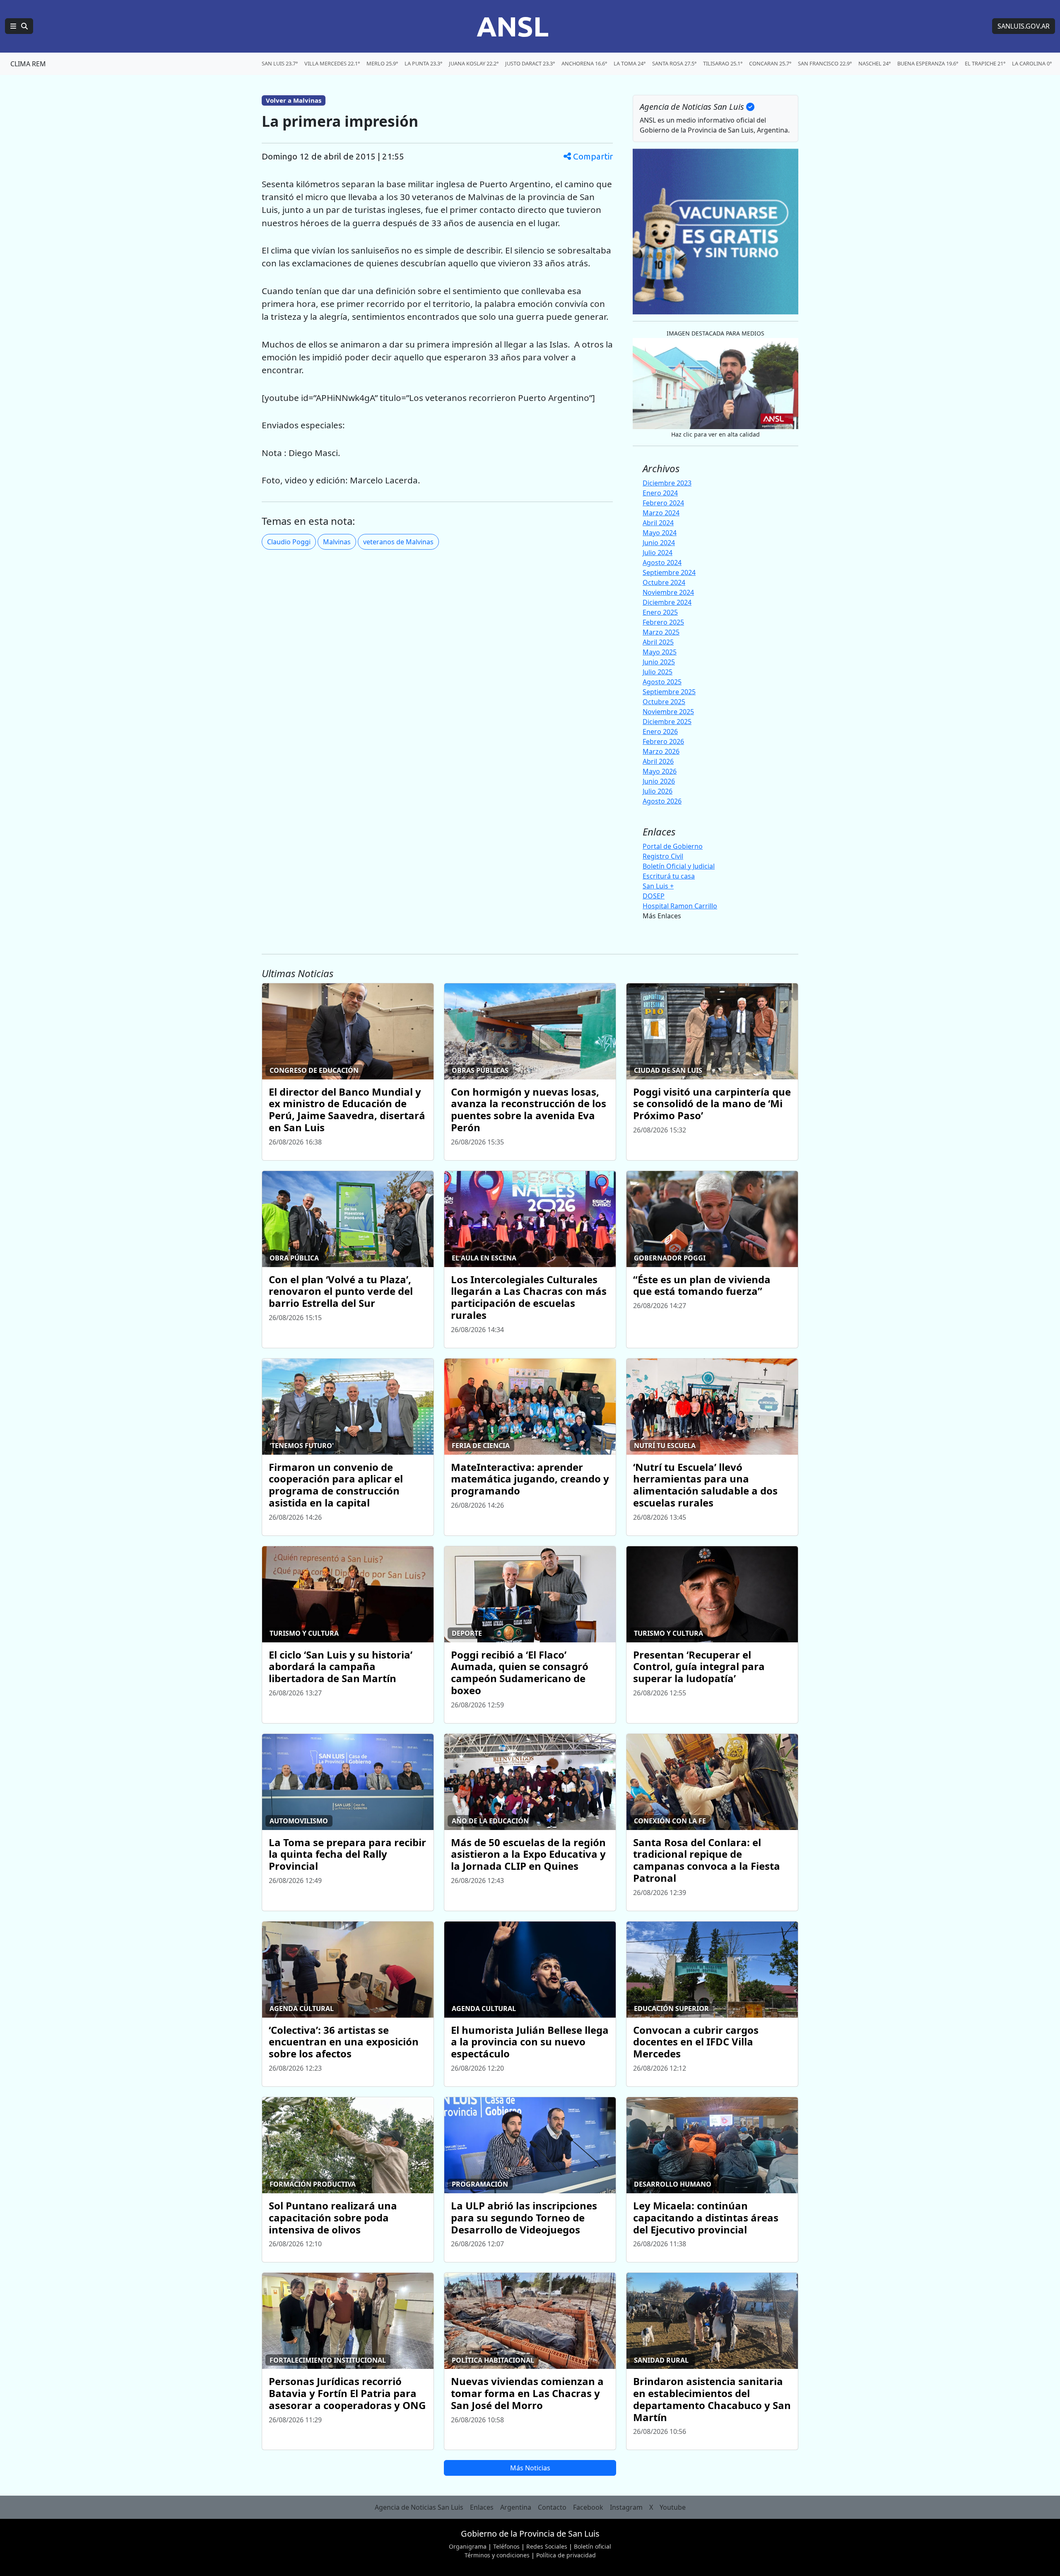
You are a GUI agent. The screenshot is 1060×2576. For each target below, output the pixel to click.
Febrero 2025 (663, 622)
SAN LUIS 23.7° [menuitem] (280, 63)
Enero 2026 (660, 732)
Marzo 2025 (661, 632)
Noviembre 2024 (668, 592)
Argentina (516, 2507)
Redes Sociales (547, 2546)
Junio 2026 (659, 781)
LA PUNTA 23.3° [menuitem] (423, 63)
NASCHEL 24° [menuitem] (874, 63)
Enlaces (482, 2507)
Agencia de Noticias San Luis (419, 2507)
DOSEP (654, 896)
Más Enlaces (662, 916)
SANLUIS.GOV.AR (1024, 26)
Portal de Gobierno (673, 846)
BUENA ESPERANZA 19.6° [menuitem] (928, 63)
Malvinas (337, 542)
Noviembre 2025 (668, 712)
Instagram (626, 2507)
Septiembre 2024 (669, 572)
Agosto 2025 (662, 682)
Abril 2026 (658, 761)
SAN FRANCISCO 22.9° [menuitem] (825, 63)
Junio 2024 (659, 543)
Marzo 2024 (661, 513)
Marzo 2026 (661, 751)
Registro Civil (663, 856)
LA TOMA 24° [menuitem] (630, 63)
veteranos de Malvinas (398, 542)
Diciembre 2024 (667, 602)
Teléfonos (506, 2546)
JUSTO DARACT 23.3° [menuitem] (530, 63)
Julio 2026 (658, 791)
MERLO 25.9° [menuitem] (382, 63)
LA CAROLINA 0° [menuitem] (1032, 63)
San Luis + (658, 886)
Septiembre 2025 (669, 692)
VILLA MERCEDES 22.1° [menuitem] (332, 63)
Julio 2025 (658, 672)
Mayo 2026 (660, 771)
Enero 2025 (660, 612)
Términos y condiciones (497, 2555)
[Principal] (19, 26)
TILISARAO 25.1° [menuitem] (723, 63)
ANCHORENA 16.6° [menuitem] (584, 63)
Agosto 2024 (662, 563)
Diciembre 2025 (667, 722)
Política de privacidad (566, 2555)
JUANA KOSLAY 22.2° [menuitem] (474, 63)
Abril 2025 (658, 642)
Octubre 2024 (664, 582)
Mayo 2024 (660, 533)
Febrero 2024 (663, 503)
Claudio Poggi (289, 542)
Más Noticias (530, 2468)
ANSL (513, 26)
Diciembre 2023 (667, 483)
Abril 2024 (658, 523)
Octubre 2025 (664, 702)
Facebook (588, 2507)
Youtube (673, 2507)
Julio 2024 (658, 553)
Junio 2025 (659, 662)
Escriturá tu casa (669, 876)
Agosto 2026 (662, 801)
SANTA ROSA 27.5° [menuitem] (674, 63)
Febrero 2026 (663, 741)
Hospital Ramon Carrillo (680, 906)
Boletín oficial (593, 2546)
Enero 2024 (660, 493)
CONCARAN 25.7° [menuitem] (770, 63)
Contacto (552, 2507)
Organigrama (468, 2546)
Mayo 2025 (660, 652)
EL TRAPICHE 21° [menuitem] (985, 63)
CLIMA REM (28, 64)
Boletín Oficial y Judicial (679, 866)
